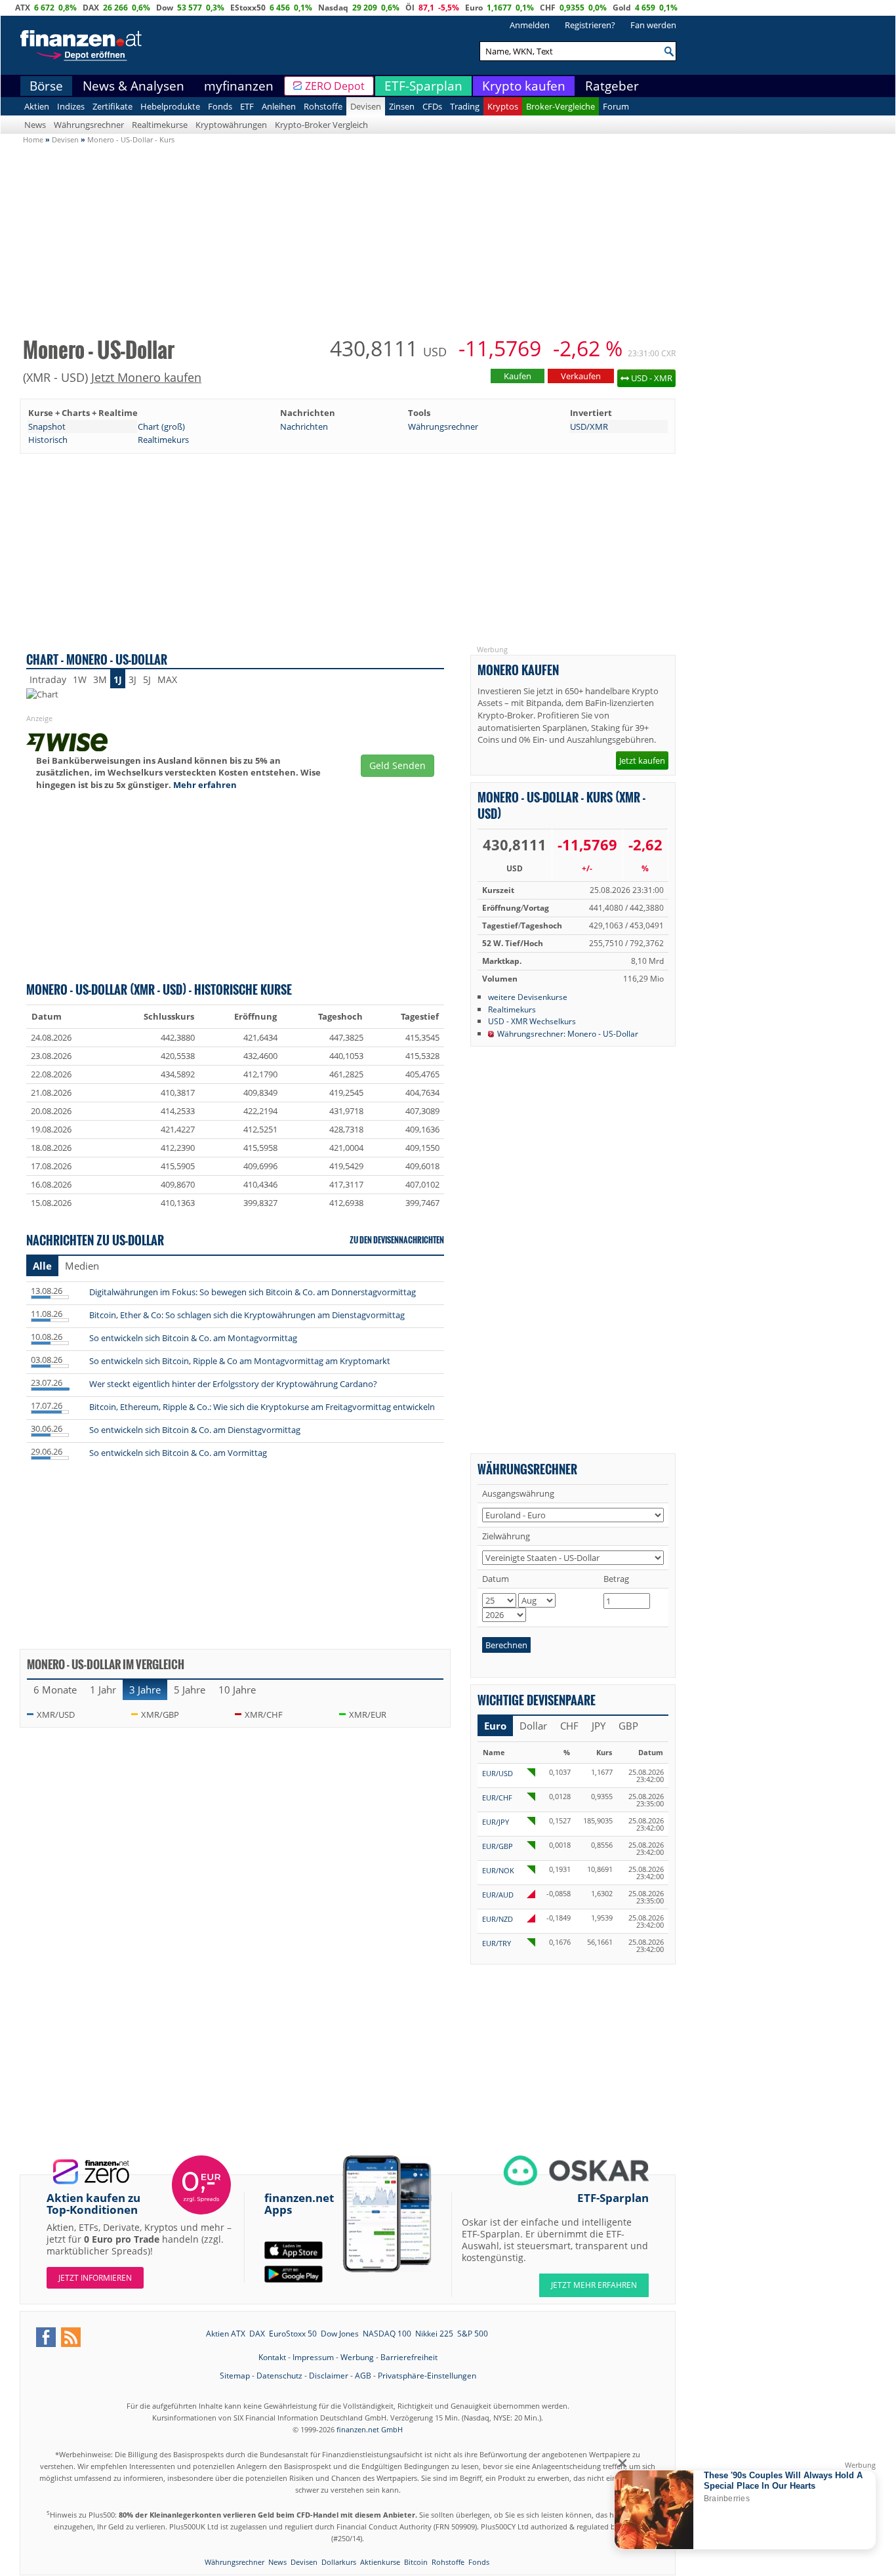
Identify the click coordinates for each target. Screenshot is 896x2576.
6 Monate (55, 1690)
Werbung (357, 2357)
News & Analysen (133, 86)
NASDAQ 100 (387, 2334)
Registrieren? (590, 25)
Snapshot (47, 426)
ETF (247, 106)
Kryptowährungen (231, 125)
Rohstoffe (323, 106)
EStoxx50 (248, 8)
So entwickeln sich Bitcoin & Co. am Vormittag (178, 1453)
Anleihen (279, 106)
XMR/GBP (160, 1714)
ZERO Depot (335, 86)
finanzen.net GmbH (370, 2429)
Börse (46, 86)
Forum (616, 106)
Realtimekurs (163, 440)
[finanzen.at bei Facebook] (46, 2337)
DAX (91, 8)
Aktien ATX (226, 2334)
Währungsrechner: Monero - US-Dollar (568, 1033)
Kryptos (503, 106)
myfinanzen (239, 86)
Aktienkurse (380, 2562)
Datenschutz (279, 2376)
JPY (599, 1726)
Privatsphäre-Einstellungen (427, 2376)
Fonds (220, 106)
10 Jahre (237, 1690)
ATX (23, 8)
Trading (465, 106)
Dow (165, 8)
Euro (474, 8)
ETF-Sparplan (423, 86)
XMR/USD (56, 1714)
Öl (410, 8)
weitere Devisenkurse (528, 997)
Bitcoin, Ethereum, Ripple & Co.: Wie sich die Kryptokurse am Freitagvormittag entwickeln (262, 1407)
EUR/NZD (498, 1919)
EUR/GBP (498, 1846)
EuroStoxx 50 (293, 2334)
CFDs (432, 106)
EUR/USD (498, 1773)
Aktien (37, 106)
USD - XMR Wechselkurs (532, 1021)
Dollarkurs (339, 2562)
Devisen (366, 106)
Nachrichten (304, 426)
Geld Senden (397, 765)
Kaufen (518, 376)
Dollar (533, 1726)
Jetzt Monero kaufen (146, 377)
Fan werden (653, 25)
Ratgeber (612, 86)
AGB (363, 2376)
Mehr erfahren (205, 785)
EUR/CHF (497, 1797)
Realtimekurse (160, 125)
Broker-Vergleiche (560, 106)
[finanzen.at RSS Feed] (71, 2337)
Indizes (71, 106)
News (35, 125)
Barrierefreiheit (409, 2357)
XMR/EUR (368, 1714)
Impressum (313, 2357)
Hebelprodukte (170, 106)
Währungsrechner (89, 125)
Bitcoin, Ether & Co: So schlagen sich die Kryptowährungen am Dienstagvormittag (247, 1315)
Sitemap (235, 2376)
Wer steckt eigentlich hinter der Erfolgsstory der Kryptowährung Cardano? (233, 1384)
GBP (628, 1726)
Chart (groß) (161, 426)
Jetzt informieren (95, 2278)
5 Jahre (190, 1690)
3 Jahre (145, 1690)
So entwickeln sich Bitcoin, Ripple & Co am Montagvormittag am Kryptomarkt (240, 1361)
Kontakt (272, 2357)
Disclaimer (329, 2376)
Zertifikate (112, 106)
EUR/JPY (496, 1822)
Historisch (48, 440)
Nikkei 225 (434, 2334)
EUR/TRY (497, 1943)
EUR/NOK (498, 1870)
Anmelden (530, 25)
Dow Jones (340, 2334)
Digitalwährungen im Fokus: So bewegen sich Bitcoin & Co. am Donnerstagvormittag (253, 1292)
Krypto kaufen (524, 86)
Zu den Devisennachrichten (397, 1240)
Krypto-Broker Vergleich (321, 125)
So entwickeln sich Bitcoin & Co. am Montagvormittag (193, 1338)
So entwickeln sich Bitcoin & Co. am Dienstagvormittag (195, 1430)
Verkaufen (581, 376)
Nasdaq (333, 8)
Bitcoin (416, 2562)
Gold (622, 8)
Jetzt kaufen (642, 760)
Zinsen (402, 106)
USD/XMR (589, 426)
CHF (548, 8)
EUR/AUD (498, 1895)
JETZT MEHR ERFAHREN (594, 2285)
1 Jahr (103, 1690)
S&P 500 (473, 2334)
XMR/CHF (264, 1714)
